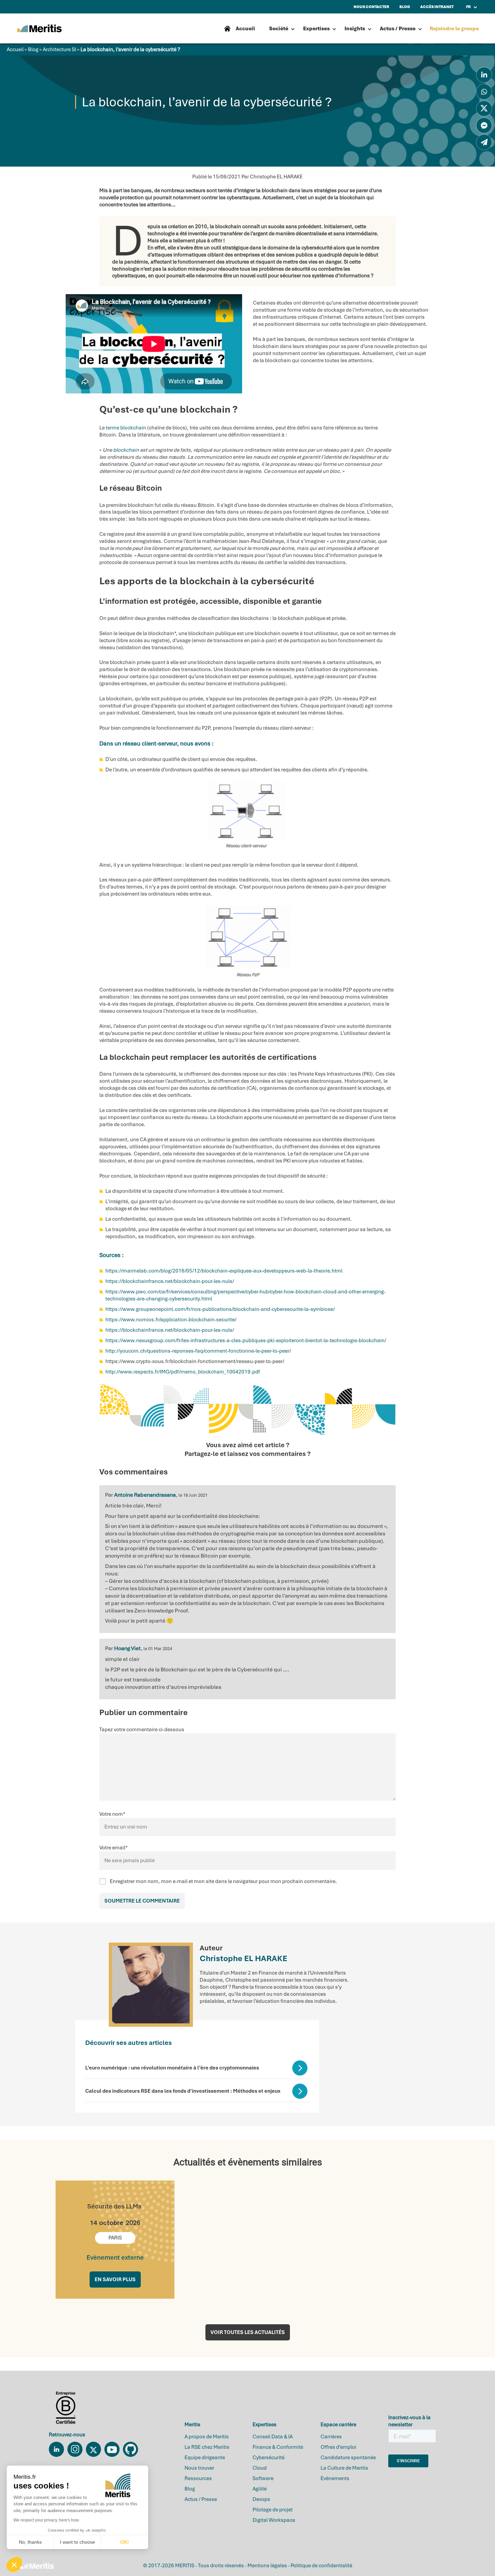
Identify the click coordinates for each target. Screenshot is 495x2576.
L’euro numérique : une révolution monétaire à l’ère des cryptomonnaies (172, 2068)
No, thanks (30, 2542)
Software (263, 2478)
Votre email (113, 1848)
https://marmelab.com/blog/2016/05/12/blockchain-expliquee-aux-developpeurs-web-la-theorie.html (224, 1271)
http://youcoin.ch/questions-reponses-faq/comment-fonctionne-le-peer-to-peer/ (198, 1351)
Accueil (15, 49)
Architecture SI (59, 49)
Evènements (335, 2478)
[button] (14, 2565)
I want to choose (77, 2542)
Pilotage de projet (273, 2510)
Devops (261, 2499)
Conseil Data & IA (273, 2437)
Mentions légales (267, 2566)
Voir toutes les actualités (248, 2332)
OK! (125, 2542)
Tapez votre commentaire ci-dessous (142, 1730)
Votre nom (112, 1814)
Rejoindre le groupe (454, 29)
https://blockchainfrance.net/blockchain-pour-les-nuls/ (170, 1281)
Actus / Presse (398, 29)
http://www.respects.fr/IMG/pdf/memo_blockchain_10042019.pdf (183, 1372)
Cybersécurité (269, 2458)
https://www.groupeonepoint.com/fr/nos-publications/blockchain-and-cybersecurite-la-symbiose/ (220, 1309)
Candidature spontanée (348, 2458)
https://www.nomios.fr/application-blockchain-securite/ (171, 1320)
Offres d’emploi (338, 2447)
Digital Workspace (274, 2520)
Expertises (316, 29)
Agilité (260, 2489)
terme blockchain (126, 428)
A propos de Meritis (207, 2437)
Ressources (198, 2478)
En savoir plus (115, 2279)
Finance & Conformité (278, 2447)
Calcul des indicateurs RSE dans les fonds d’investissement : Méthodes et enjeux (183, 2091)
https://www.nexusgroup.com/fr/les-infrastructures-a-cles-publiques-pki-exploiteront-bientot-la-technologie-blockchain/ (246, 1341)
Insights (355, 29)
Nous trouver (199, 2468)
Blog (33, 49)
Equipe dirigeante (205, 2458)
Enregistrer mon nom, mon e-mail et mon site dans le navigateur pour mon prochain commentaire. (223, 1881)
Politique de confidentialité (321, 2566)
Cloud (260, 2468)
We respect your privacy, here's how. (46, 2520)
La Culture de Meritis (344, 2468)
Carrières (331, 2437)
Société (279, 29)
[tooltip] (484, 75)
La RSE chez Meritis (207, 2447)
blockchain (126, 450)
